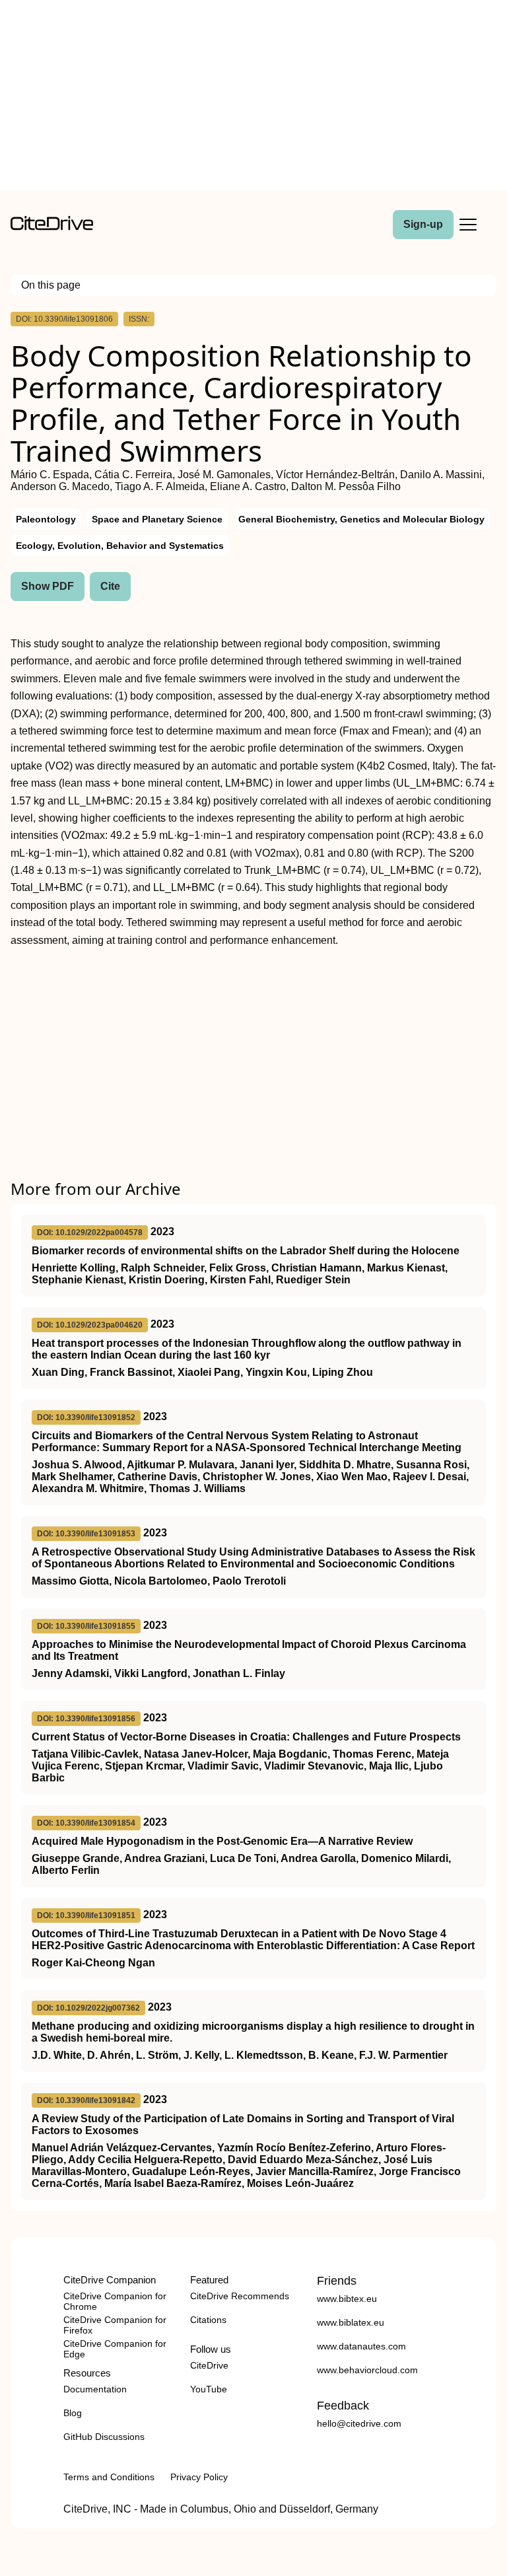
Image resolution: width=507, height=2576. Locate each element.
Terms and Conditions (109, 2477)
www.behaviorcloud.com (367, 2370)
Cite (110, 586)
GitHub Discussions (104, 2437)
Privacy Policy (199, 2477)
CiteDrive (209, 2365)
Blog (73, 2413)
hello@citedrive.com (359, 2423)
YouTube (209, 2389)
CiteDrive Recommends (240, 2296)
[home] (52, 227)
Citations (208, 2320)
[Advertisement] (253, 98)
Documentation (95, 2389)
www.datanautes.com (361, 2346)
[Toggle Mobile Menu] (468, 225)
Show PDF (48, 586)
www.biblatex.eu (351, 2322)
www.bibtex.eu (347, 2299)
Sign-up (423, 224)
